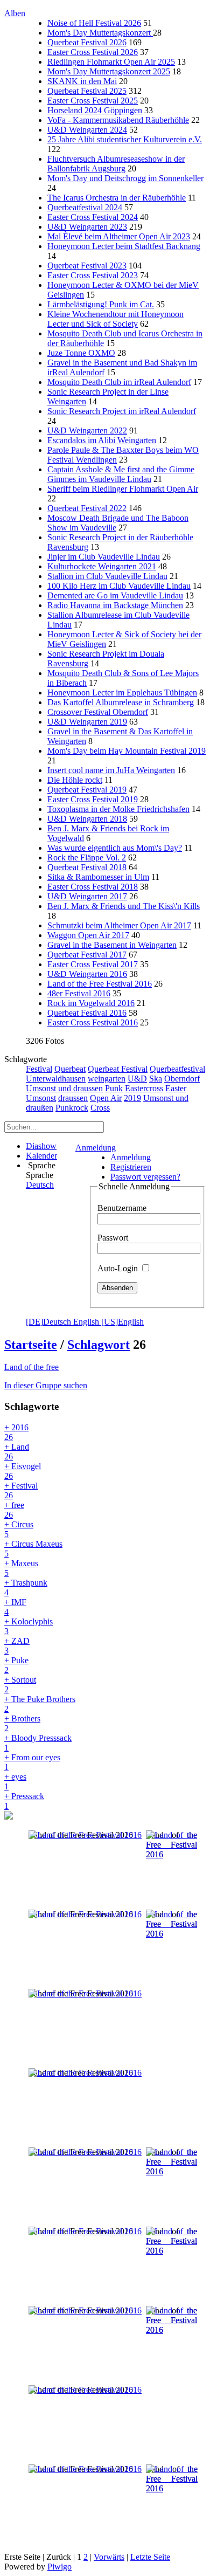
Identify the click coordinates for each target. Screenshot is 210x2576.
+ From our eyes (32, 1762)
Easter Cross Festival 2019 (93, 799)
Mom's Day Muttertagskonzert (100, 33)
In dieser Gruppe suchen (46, 1385)
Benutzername (122, 1208)
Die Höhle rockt (75, 780)
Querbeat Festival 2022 (87, 508)
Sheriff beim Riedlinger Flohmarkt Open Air (123, 489)
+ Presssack (24, 1801)
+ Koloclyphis (29, 1626)
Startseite (31, 1345)
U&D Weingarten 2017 (87, 896)
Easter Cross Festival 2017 (93, 964)
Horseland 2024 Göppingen (95, 110)
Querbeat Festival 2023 (87, 266)
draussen (73, 1098)
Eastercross (144, 1088)
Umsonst (41, 1098)
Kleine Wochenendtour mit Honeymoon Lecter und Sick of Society (115, 319)
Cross (100, 1108)
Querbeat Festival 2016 (87, 1013)
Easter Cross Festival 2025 (93, 101)
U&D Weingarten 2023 (87, 227)
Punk (114, 1088)
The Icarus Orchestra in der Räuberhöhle (117, 198)
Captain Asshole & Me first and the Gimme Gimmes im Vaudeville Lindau (121, 474)
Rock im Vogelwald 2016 (91, 1003)
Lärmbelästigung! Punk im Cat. (101, 304)
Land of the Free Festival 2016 (100, 984)
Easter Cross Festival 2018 (93, 887)
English (108, 1322)
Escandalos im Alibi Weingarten (102, 440)
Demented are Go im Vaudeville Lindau (115, 595)
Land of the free (31, 1367)
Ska (156, 1079)
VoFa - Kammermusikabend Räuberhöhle (118, 120)
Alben (15, 13)
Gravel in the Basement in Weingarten (112, 945)
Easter (176, 1088)
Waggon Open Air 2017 (88, 935)
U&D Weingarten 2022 (87, 431)
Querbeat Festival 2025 (87, 91)
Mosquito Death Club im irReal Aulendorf (119, 382)
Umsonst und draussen (64, 1088)
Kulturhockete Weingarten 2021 (102, 566)
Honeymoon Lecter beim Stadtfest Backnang (124, 246)
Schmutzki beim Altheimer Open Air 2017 (119, 925)
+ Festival (21, 1490)
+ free (14, 1510)
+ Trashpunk (26, 1587)
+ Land (17, 1452)
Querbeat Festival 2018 (87, 867)
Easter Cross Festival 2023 (93, 275)
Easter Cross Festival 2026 (93, 52)
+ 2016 (16, 1432)
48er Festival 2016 (79, 993)
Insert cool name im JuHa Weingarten (111, 770)
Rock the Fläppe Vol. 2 (87, 857)
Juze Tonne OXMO (81, 353)
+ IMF (15, 1607)
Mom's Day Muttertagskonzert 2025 (109, 71)
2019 (132, 1098)
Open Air (106, 1098)
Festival (39, 1069)
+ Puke (16, 1665)
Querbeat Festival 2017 (87, 955)
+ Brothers (22, 1723)
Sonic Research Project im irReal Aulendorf (122, 411)
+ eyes (15, 1782)
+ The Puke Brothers (40, 1704)
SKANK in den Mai (82, 81)
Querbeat (70, 1069)
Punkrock (72, 1108)
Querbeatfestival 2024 (85, 207)
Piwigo (59, 2567)
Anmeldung (96, 1148)
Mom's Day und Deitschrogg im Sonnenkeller (125, 178)
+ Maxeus (21, 1568)
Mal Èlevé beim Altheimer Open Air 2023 (119, 236)
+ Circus (19, 1529)
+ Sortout (20, 1685)
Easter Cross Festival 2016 (93, 1022)
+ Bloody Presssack (38, 1743)
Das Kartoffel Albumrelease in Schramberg (121, 702)
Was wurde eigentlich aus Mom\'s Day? (115, 848)
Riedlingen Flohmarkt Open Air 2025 (111, 62)
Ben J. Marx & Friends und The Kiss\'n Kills (124, 906)
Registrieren (131, 1167)
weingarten (107, 1079)
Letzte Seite (150, 2557)
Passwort (113, 1238)
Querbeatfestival (177, 1069)
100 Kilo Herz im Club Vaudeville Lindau (119, 586)
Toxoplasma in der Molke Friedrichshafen (118, 809)
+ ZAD (17, 1646)
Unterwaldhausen (56, 1079)
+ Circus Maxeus (33, 1549)
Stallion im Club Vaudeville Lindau (107, 576)
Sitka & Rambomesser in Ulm (98, 877)
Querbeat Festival (118, 1069)
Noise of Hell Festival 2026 (94, 23)
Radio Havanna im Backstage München (115, 605)
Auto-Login (119, 1268)
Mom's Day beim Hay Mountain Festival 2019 (127, 751)
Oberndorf (182, 1079)
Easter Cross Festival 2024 (93, 217)
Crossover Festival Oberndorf (98, 712)
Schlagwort (99, 1345)
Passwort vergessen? (145, 1177)
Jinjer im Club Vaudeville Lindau (104, 557)
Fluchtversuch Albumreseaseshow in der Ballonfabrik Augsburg (116, 164)
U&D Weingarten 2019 (87, 722)
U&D (137, 1079)
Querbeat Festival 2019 (87, 790)
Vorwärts (109, 2557)
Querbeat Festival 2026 (87, 42)
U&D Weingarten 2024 (87, 130)
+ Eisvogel (23, 1471)
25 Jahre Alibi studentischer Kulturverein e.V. (125, 139)
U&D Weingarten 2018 (87, 819)
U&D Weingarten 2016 (87, 974)
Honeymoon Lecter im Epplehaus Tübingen (122, 693)
